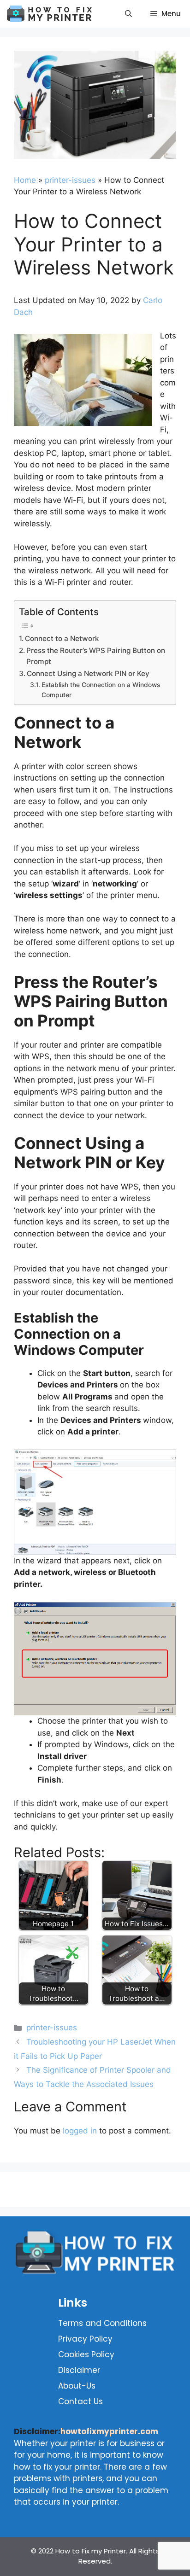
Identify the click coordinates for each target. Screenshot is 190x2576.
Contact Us (80, 2401)
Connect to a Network (62, 638)
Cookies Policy (86, 2355)
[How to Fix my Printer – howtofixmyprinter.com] (52, 14)
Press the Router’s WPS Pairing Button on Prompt (96, 656)
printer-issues (70, 180)
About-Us (77, 2386)
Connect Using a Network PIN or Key (88, 673)
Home (25, 180)
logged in (80, 2131)
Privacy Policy (85, 2339)
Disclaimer (79, 2370)
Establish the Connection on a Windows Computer (101, 690)
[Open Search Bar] (128, 14)
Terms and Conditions (101, 2323)
